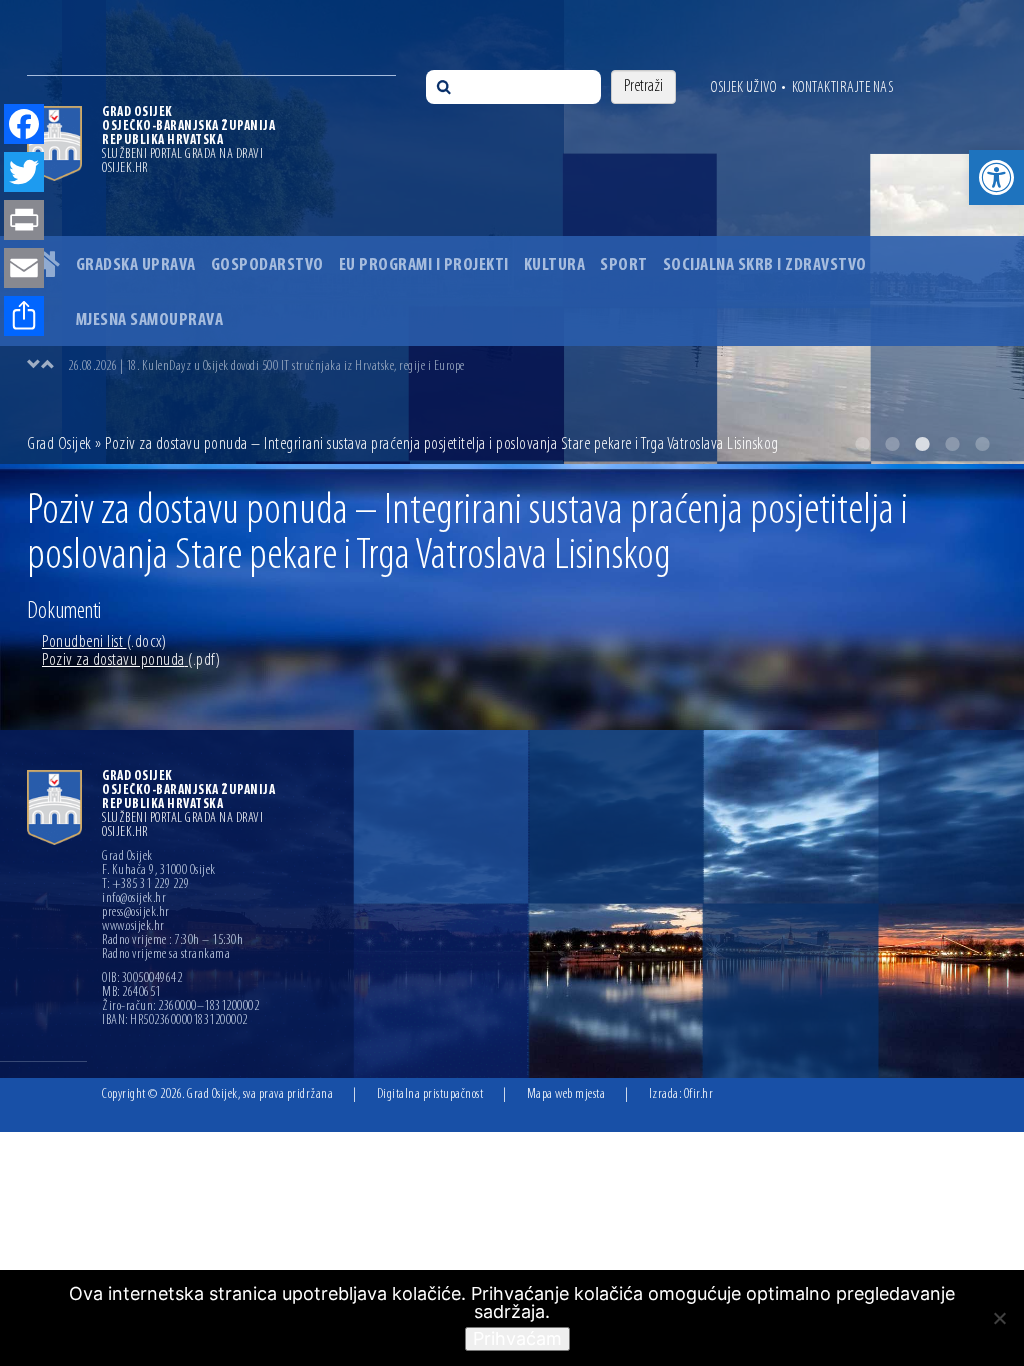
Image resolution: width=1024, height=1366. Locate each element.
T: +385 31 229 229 (145, 885)
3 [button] (922, 444)
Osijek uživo (743, 88)
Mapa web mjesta (566, 1094)
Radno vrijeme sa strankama (166, 955)
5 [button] (982, 444)
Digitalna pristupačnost (430, 1094)
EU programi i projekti (424, 266)
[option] (532, 366)
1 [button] (862, 444)
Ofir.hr (699, 1094)
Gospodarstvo (267, 266)
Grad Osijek (61, 445)
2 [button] (892, 444)
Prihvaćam (517, 1338)
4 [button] (952, 444)
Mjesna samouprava (150, 321)
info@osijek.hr (134, 899)
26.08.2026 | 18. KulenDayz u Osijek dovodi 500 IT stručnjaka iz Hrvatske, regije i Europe (266, 366)
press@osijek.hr (136, 913)
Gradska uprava (136, 266)
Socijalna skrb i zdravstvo (765, 266)
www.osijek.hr (133, 927)
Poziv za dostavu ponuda (131, 661)
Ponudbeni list (104, 643)
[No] (999, 1318)
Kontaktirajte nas (843, 88)
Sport (624, 266)
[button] (996, 177)
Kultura (555, 266)
